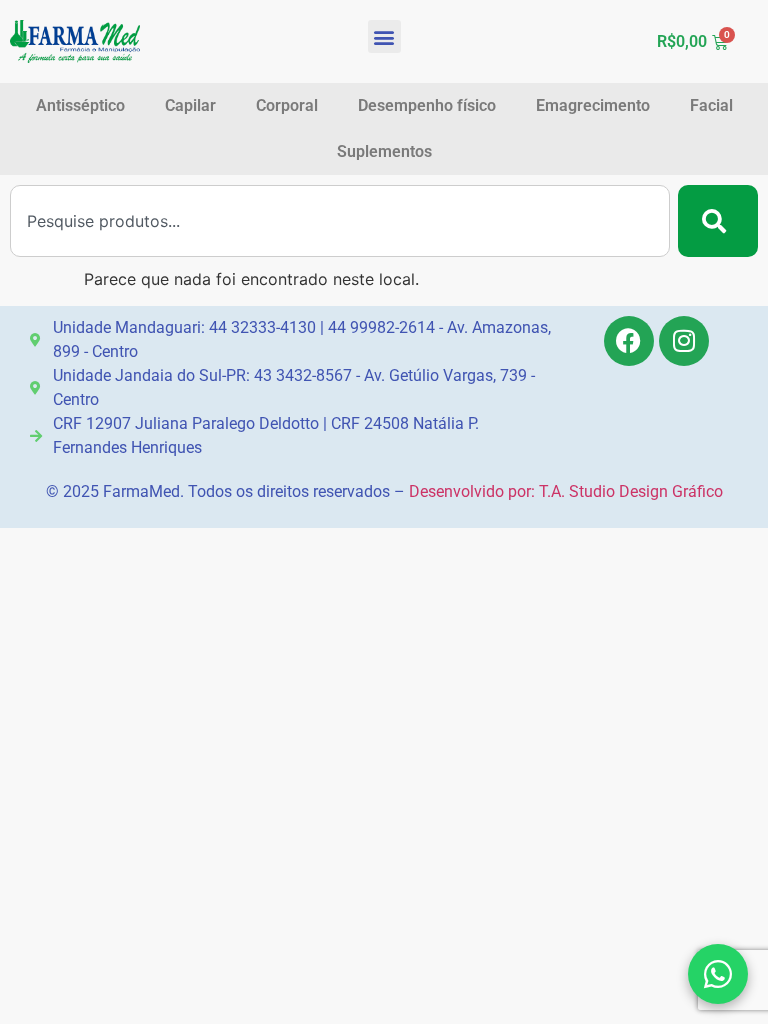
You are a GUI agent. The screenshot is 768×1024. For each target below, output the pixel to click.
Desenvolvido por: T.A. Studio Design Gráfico (566, 491)
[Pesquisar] (718, 221)
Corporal (287, 105)
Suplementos (384, 151)
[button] (384, 36)
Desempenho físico (427, 105)
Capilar (190, 105)
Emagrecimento (593, 105)
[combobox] (340, 221)
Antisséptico (80, 105)
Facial (711, 105)
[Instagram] (684, 341)
